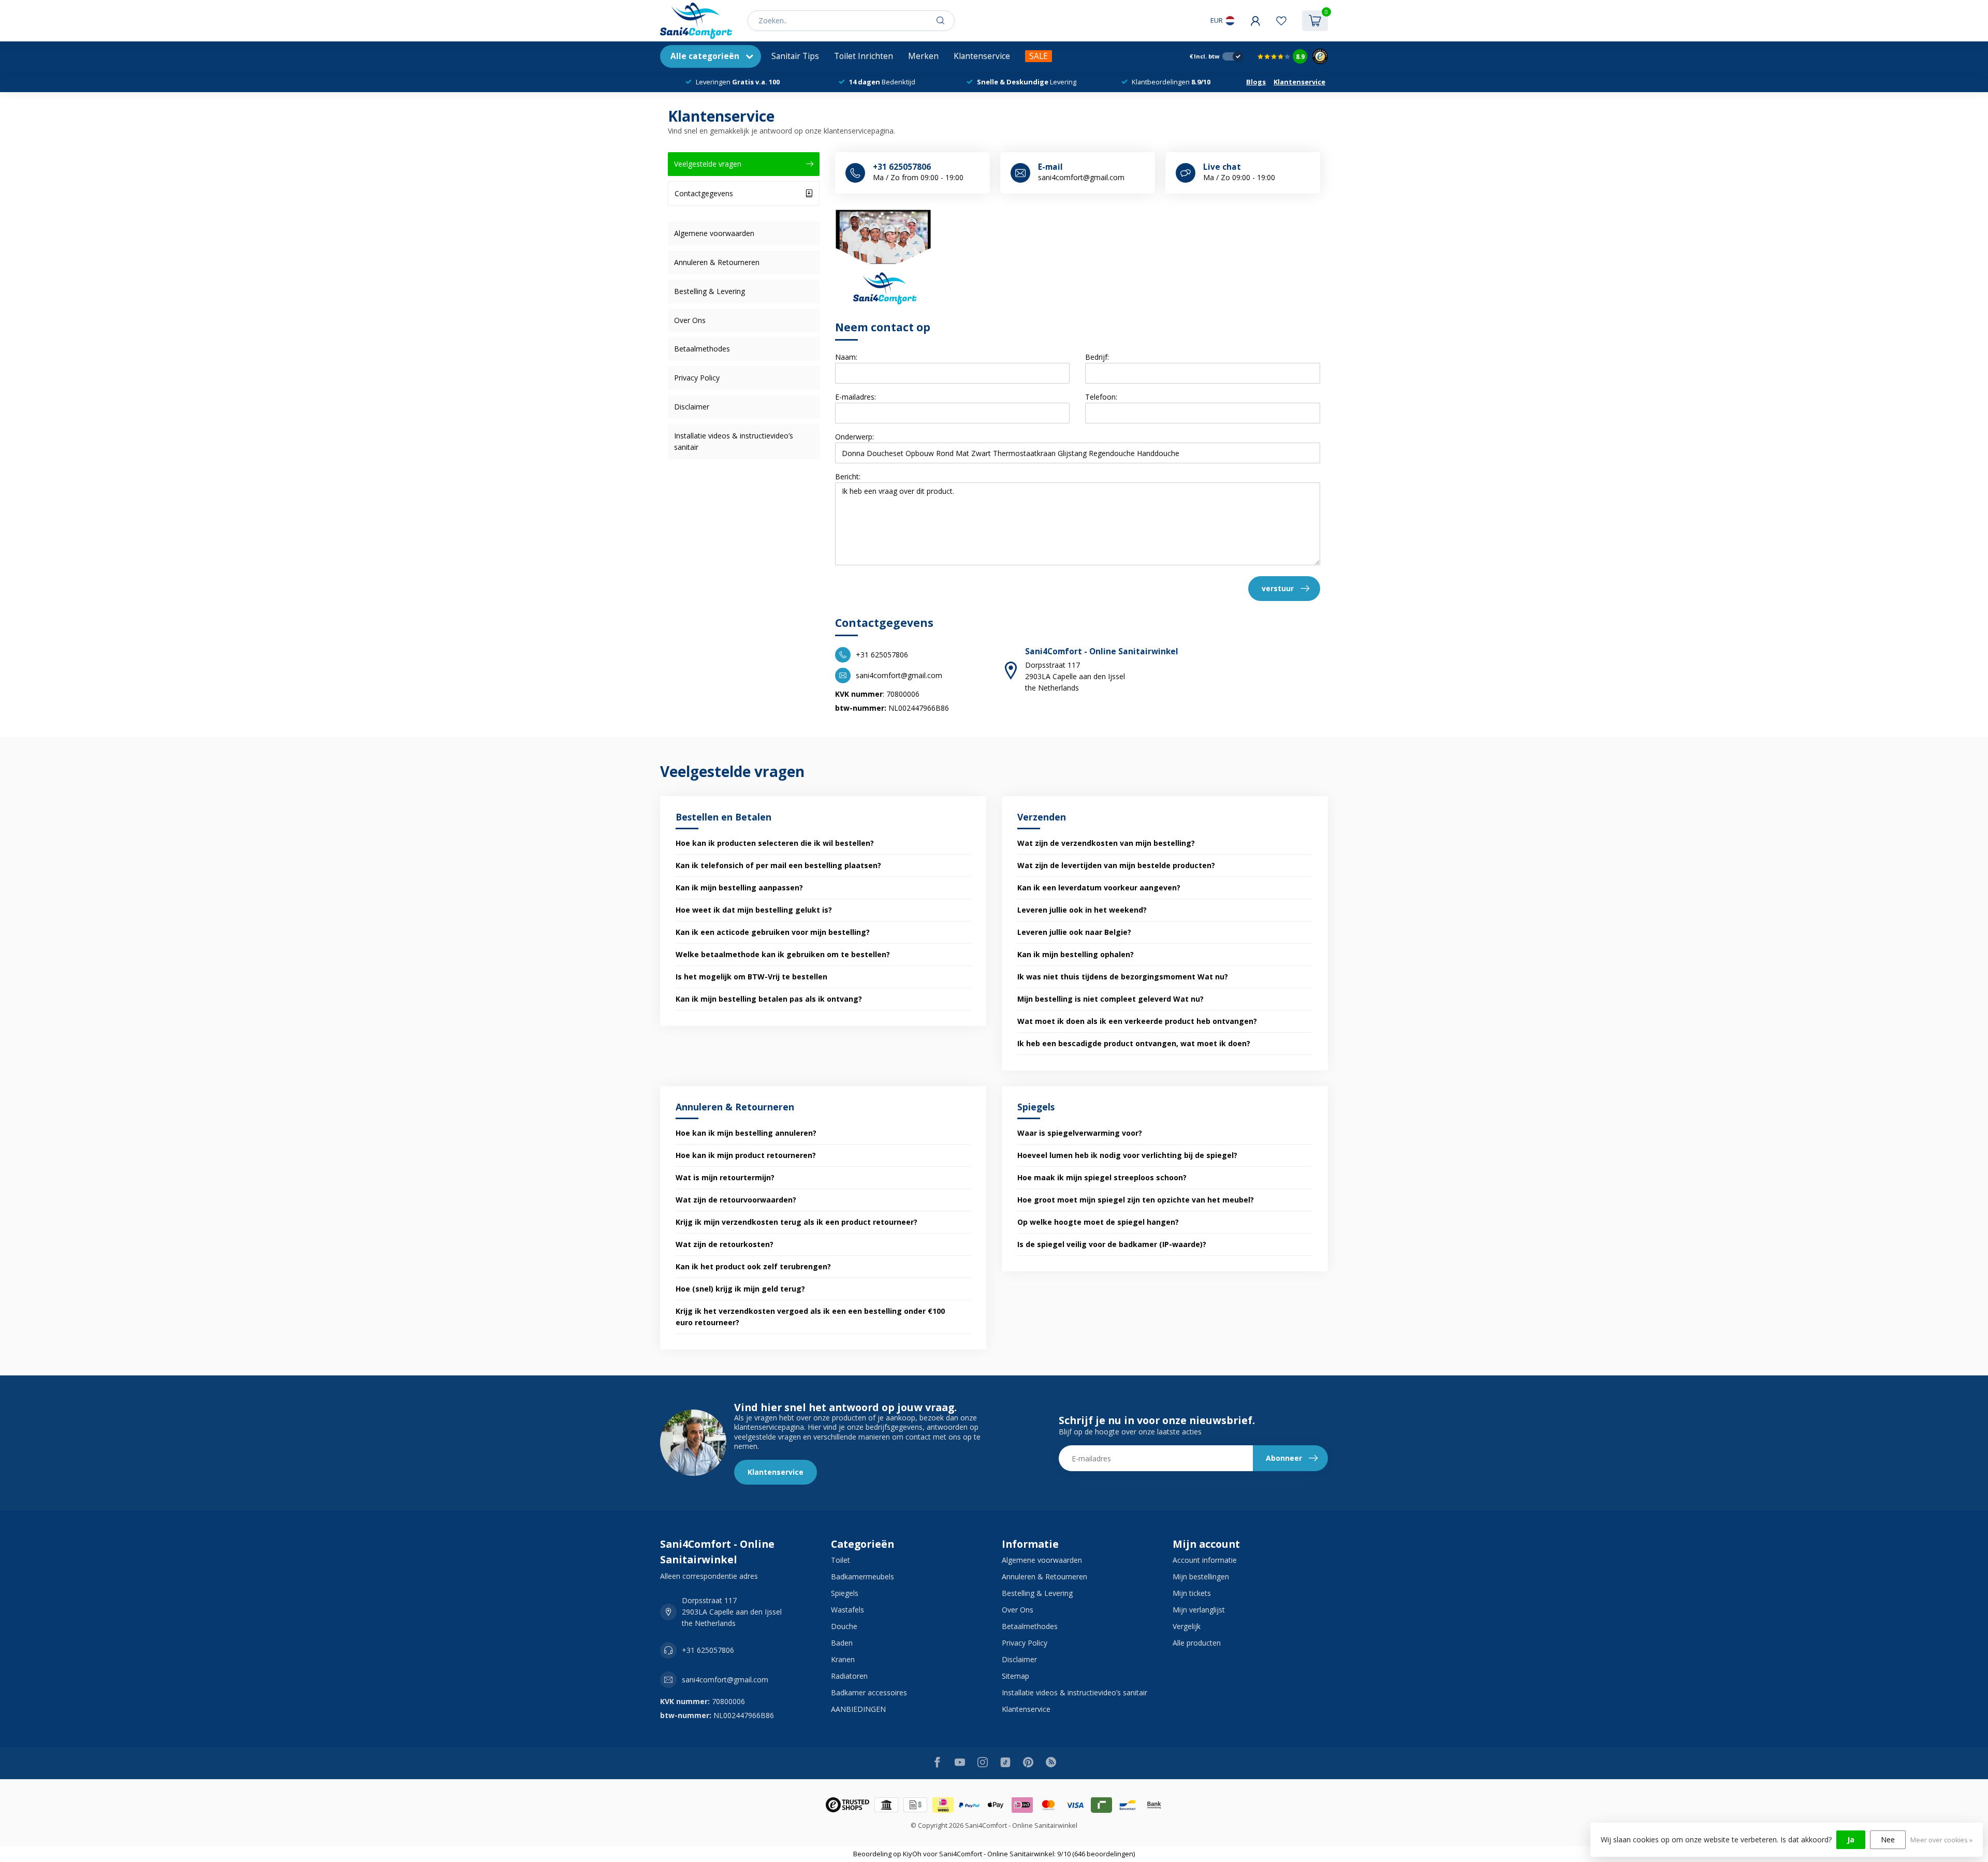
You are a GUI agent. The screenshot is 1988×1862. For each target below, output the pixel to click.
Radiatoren (849, 1676)
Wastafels (847, 1610)
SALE (1039, 56)
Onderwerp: (854, 437)
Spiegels (845, 1593)
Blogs (1256, 82)
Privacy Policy (697, 378)
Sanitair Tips (795, 56)
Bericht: (848, 477)
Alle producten (1197, 1643)
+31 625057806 (708, 1650)
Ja (1851, 1839)
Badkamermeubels (863, 1577)
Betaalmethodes (702, 349)
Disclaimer (692, 407)
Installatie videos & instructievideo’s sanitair (734, 441)
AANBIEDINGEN (858, 1709)
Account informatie (1205, 1560)
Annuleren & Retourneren (717, 262)
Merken (923, 56)
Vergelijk (1187, 1626)
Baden (842, 1643)
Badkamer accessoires (869, 1692)
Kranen (843, 1659)
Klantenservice (982, 56)
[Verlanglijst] (1281, 21)
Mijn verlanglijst (1199, 1610)
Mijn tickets (1192, 1593)
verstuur (1278, 588)
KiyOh (912, 1854)
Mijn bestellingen (1201, 1577)
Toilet (840, 1560)
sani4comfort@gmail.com (725, 1680)
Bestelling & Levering (710, 291)
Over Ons (690, 320)
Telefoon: (1101, 397)
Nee (1888, 1839)
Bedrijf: (1097, 357)
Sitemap (1015, 1676)
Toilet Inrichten (864, 56)
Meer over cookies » (1941, 1840)
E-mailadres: (856, 397)
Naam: (846, 357)
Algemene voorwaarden (714, 233)
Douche (844, 1626)
